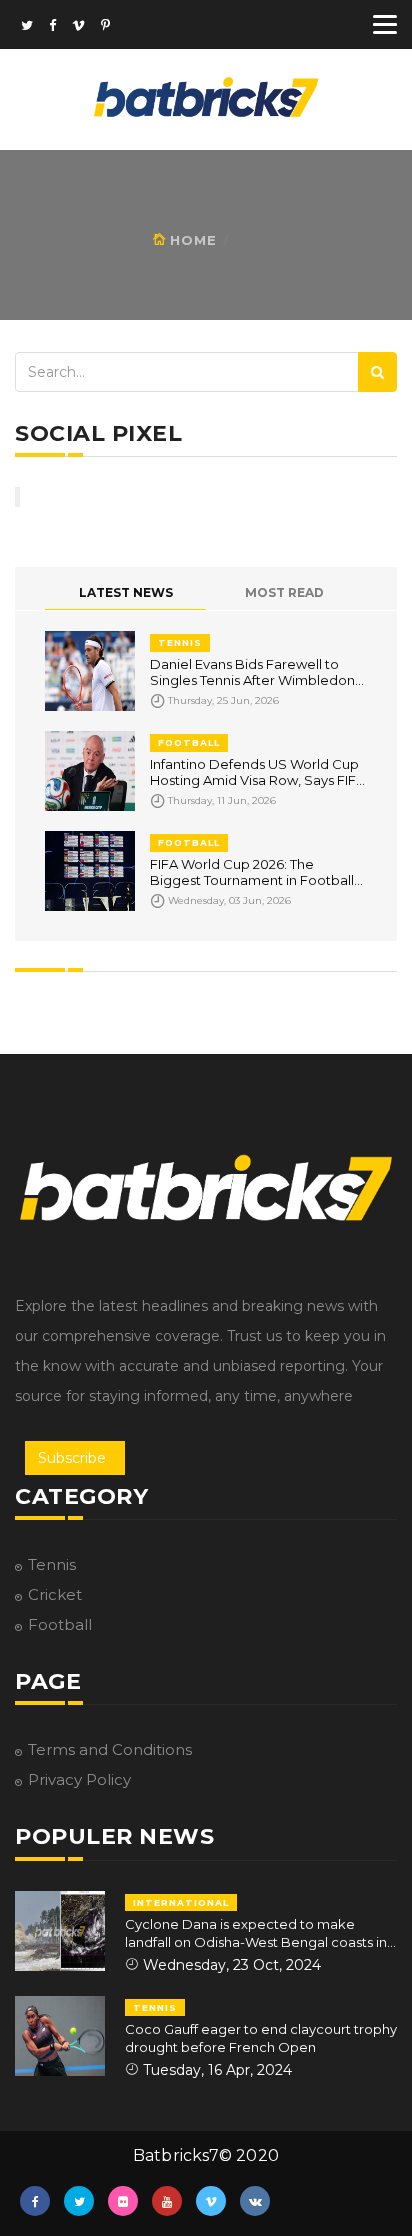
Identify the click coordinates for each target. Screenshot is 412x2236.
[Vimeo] (78, 27)
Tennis (52, 1564)
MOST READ (284, 592)
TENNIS (180, 642)
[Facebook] (52, 27)
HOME (193, 240)
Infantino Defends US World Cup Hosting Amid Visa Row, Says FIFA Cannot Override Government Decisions (257, 772)
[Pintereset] (105, 27)
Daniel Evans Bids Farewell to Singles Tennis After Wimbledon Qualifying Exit (252, 672)
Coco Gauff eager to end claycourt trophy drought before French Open (261, 2038)
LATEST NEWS (126, 592)
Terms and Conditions (110, 1749)
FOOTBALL (189, 742)
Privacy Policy (79, 1779)
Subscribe (72, 1458)
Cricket (55, 1594)
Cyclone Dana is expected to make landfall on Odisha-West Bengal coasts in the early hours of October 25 (256, 1933)
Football (60, 1624)
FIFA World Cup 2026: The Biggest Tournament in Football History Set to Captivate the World (252, 872)
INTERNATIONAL (181, 1902)
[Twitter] (27, 27)
